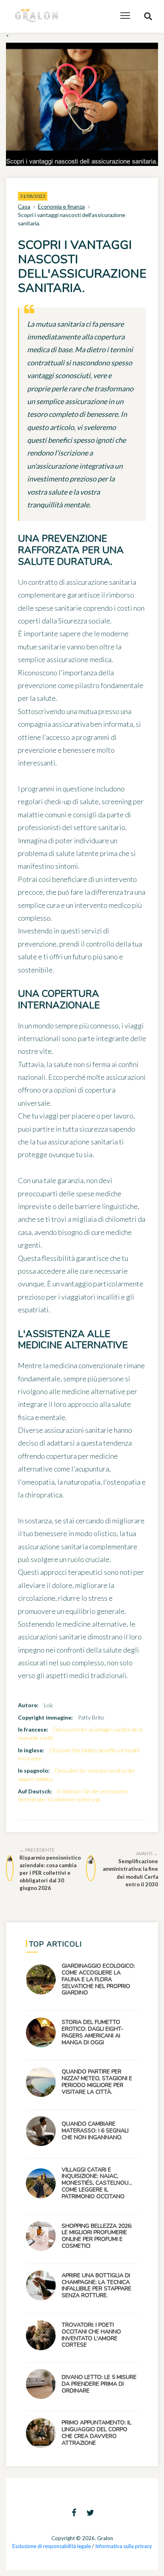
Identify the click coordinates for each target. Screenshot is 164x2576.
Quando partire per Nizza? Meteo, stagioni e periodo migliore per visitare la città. (97, 2082)
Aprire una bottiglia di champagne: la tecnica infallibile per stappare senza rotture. (97, 2285)
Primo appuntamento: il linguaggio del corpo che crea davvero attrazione (97, 2433)
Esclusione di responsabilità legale (52, 2546)
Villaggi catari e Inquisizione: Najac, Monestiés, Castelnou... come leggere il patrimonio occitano (97, 2183)
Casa (24, 206)
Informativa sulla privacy (124, 2546)
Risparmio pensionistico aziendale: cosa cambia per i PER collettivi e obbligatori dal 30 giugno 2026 (50, 1869)
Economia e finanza (61, 206)
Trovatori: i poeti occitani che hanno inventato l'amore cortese (91, 2335)
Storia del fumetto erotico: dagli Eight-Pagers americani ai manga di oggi (93, 2032)
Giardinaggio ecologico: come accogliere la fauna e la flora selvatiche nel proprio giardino (98, 1979)
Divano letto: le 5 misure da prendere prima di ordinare (99, 2384)
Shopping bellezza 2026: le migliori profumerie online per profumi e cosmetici (97, 2236)
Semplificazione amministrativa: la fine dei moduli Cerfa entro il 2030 (130, 1869)
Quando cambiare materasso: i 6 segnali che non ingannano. (95, 2131)
